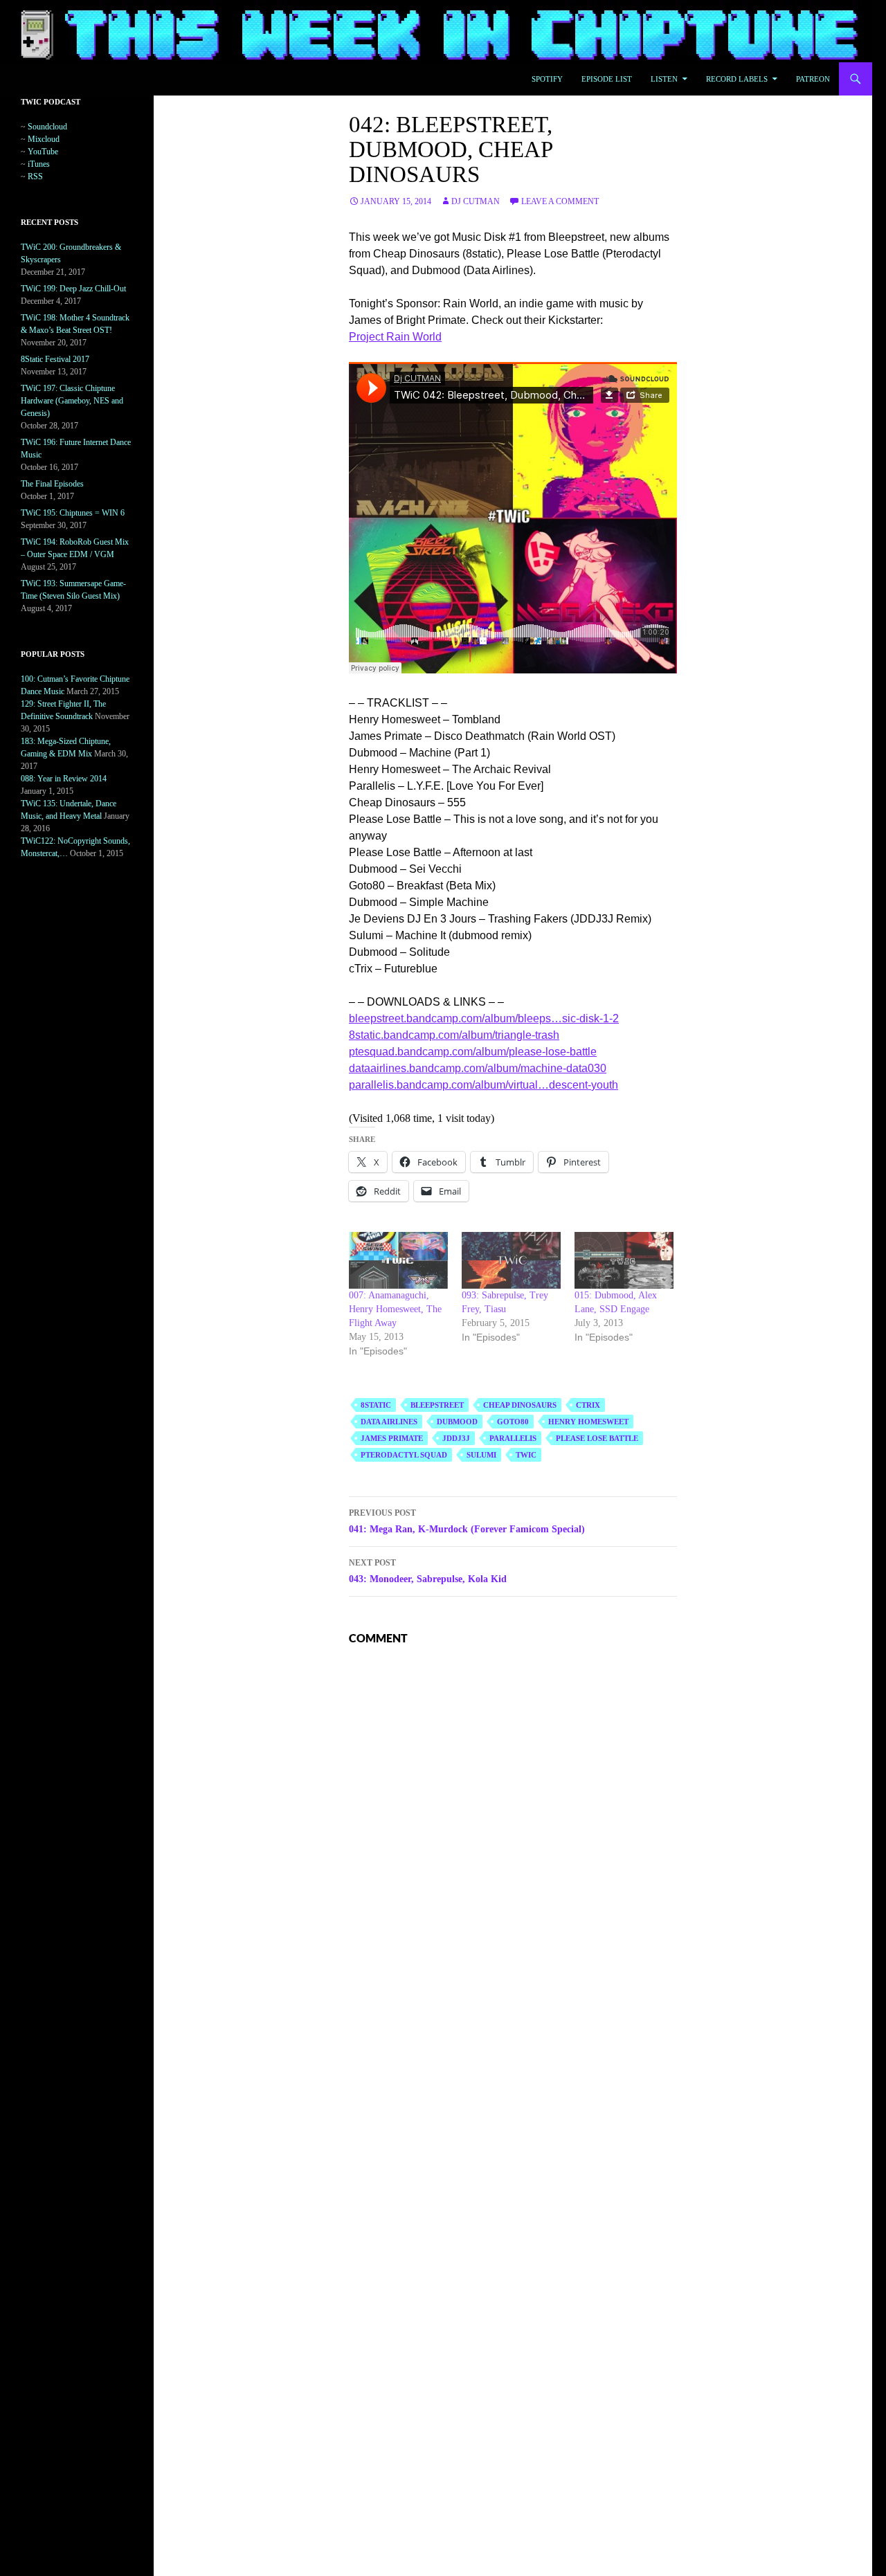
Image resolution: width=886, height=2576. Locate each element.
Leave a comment (560, 201)
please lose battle (597, 1438)
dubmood (457, 1422)
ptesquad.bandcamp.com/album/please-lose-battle (473, 1052)
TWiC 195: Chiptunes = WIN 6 (73, 513)
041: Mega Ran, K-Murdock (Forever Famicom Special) (467, 1521)
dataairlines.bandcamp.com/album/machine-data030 (478, 1068)
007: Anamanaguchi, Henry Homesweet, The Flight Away (395, 1309)
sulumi (481, 1455)
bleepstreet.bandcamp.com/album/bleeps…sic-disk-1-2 (484, 1018)
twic (526, 1455)
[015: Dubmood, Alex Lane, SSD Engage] (624, 1260)
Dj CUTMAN (476, 201)
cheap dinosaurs (520, 1405)
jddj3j (456, 1438)
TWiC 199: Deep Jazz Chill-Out (73, 289)
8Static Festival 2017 (55, 359)
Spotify (547, 79)
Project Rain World (395, 337)
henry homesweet (588, 1422)
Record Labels (737, 79)
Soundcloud (47, 127)
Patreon (813, 79)
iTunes (39, 164)
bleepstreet (437, 1405)
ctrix (588, 1405)
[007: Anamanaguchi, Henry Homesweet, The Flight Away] (398, 1260)
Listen (664, 79)
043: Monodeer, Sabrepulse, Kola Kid (428, 1571)
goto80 (513, 1422)
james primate (392, 1438)
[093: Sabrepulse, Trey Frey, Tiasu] (511, 1260)
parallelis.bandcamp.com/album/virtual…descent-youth (483, 1085)
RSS (35, 176)
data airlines (389, 1422)
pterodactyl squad (404, 1455)
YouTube (43, 152)
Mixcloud (44, 139)
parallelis (513, 1438)
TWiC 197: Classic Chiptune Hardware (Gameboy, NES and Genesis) (72, 401)
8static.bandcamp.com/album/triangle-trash (454, 1035)
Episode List (607, 79)
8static (376, 1405)
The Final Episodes (52, 484)
